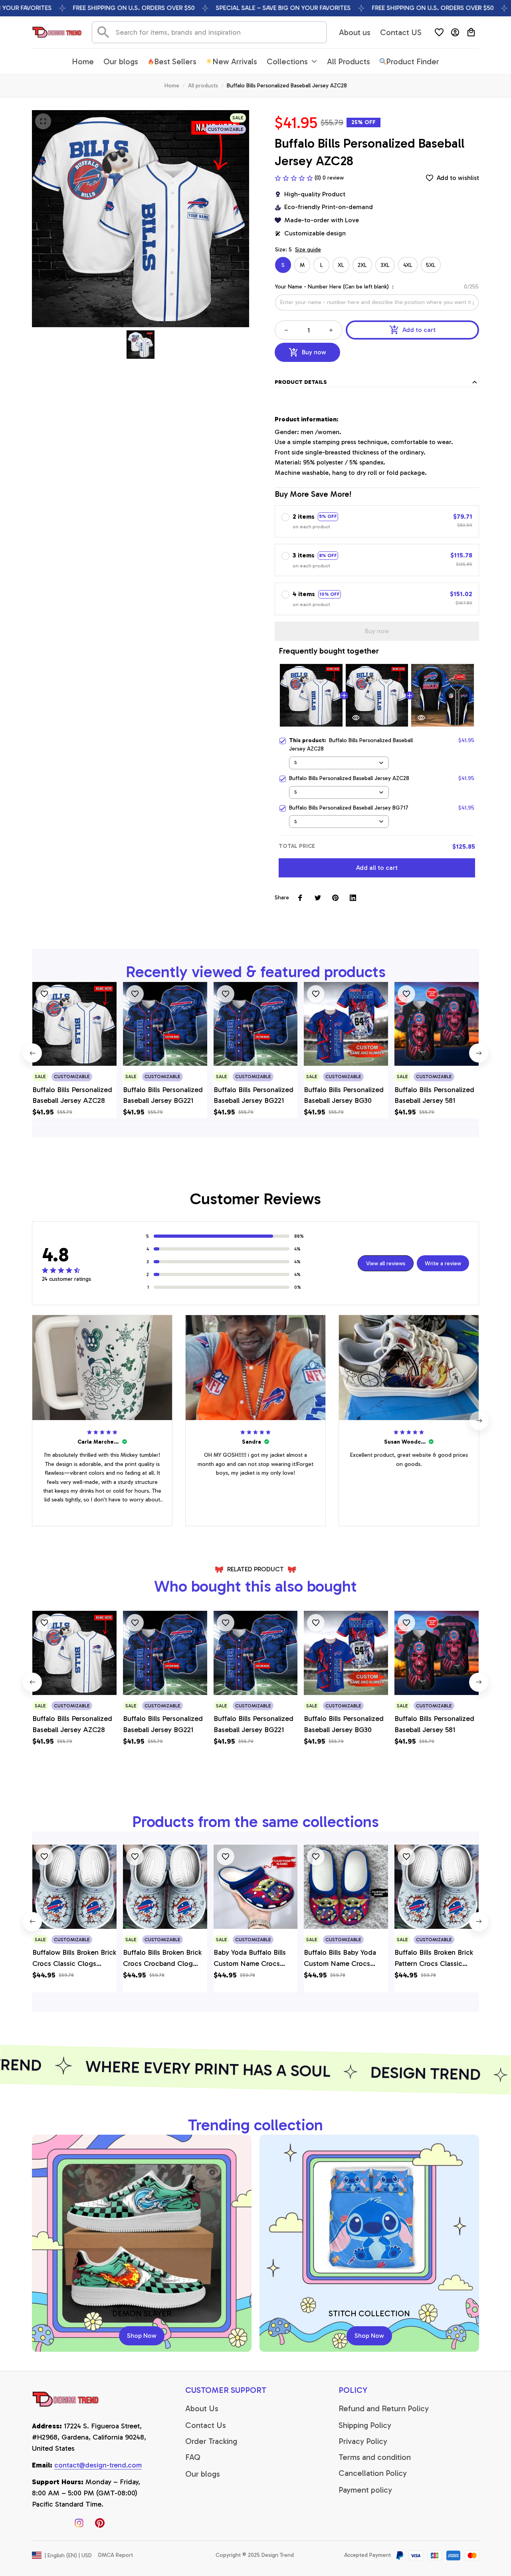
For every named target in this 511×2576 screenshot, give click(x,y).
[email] (98, 2465)
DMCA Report (116, 2555)
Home (172, 86)
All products (203, 86)
